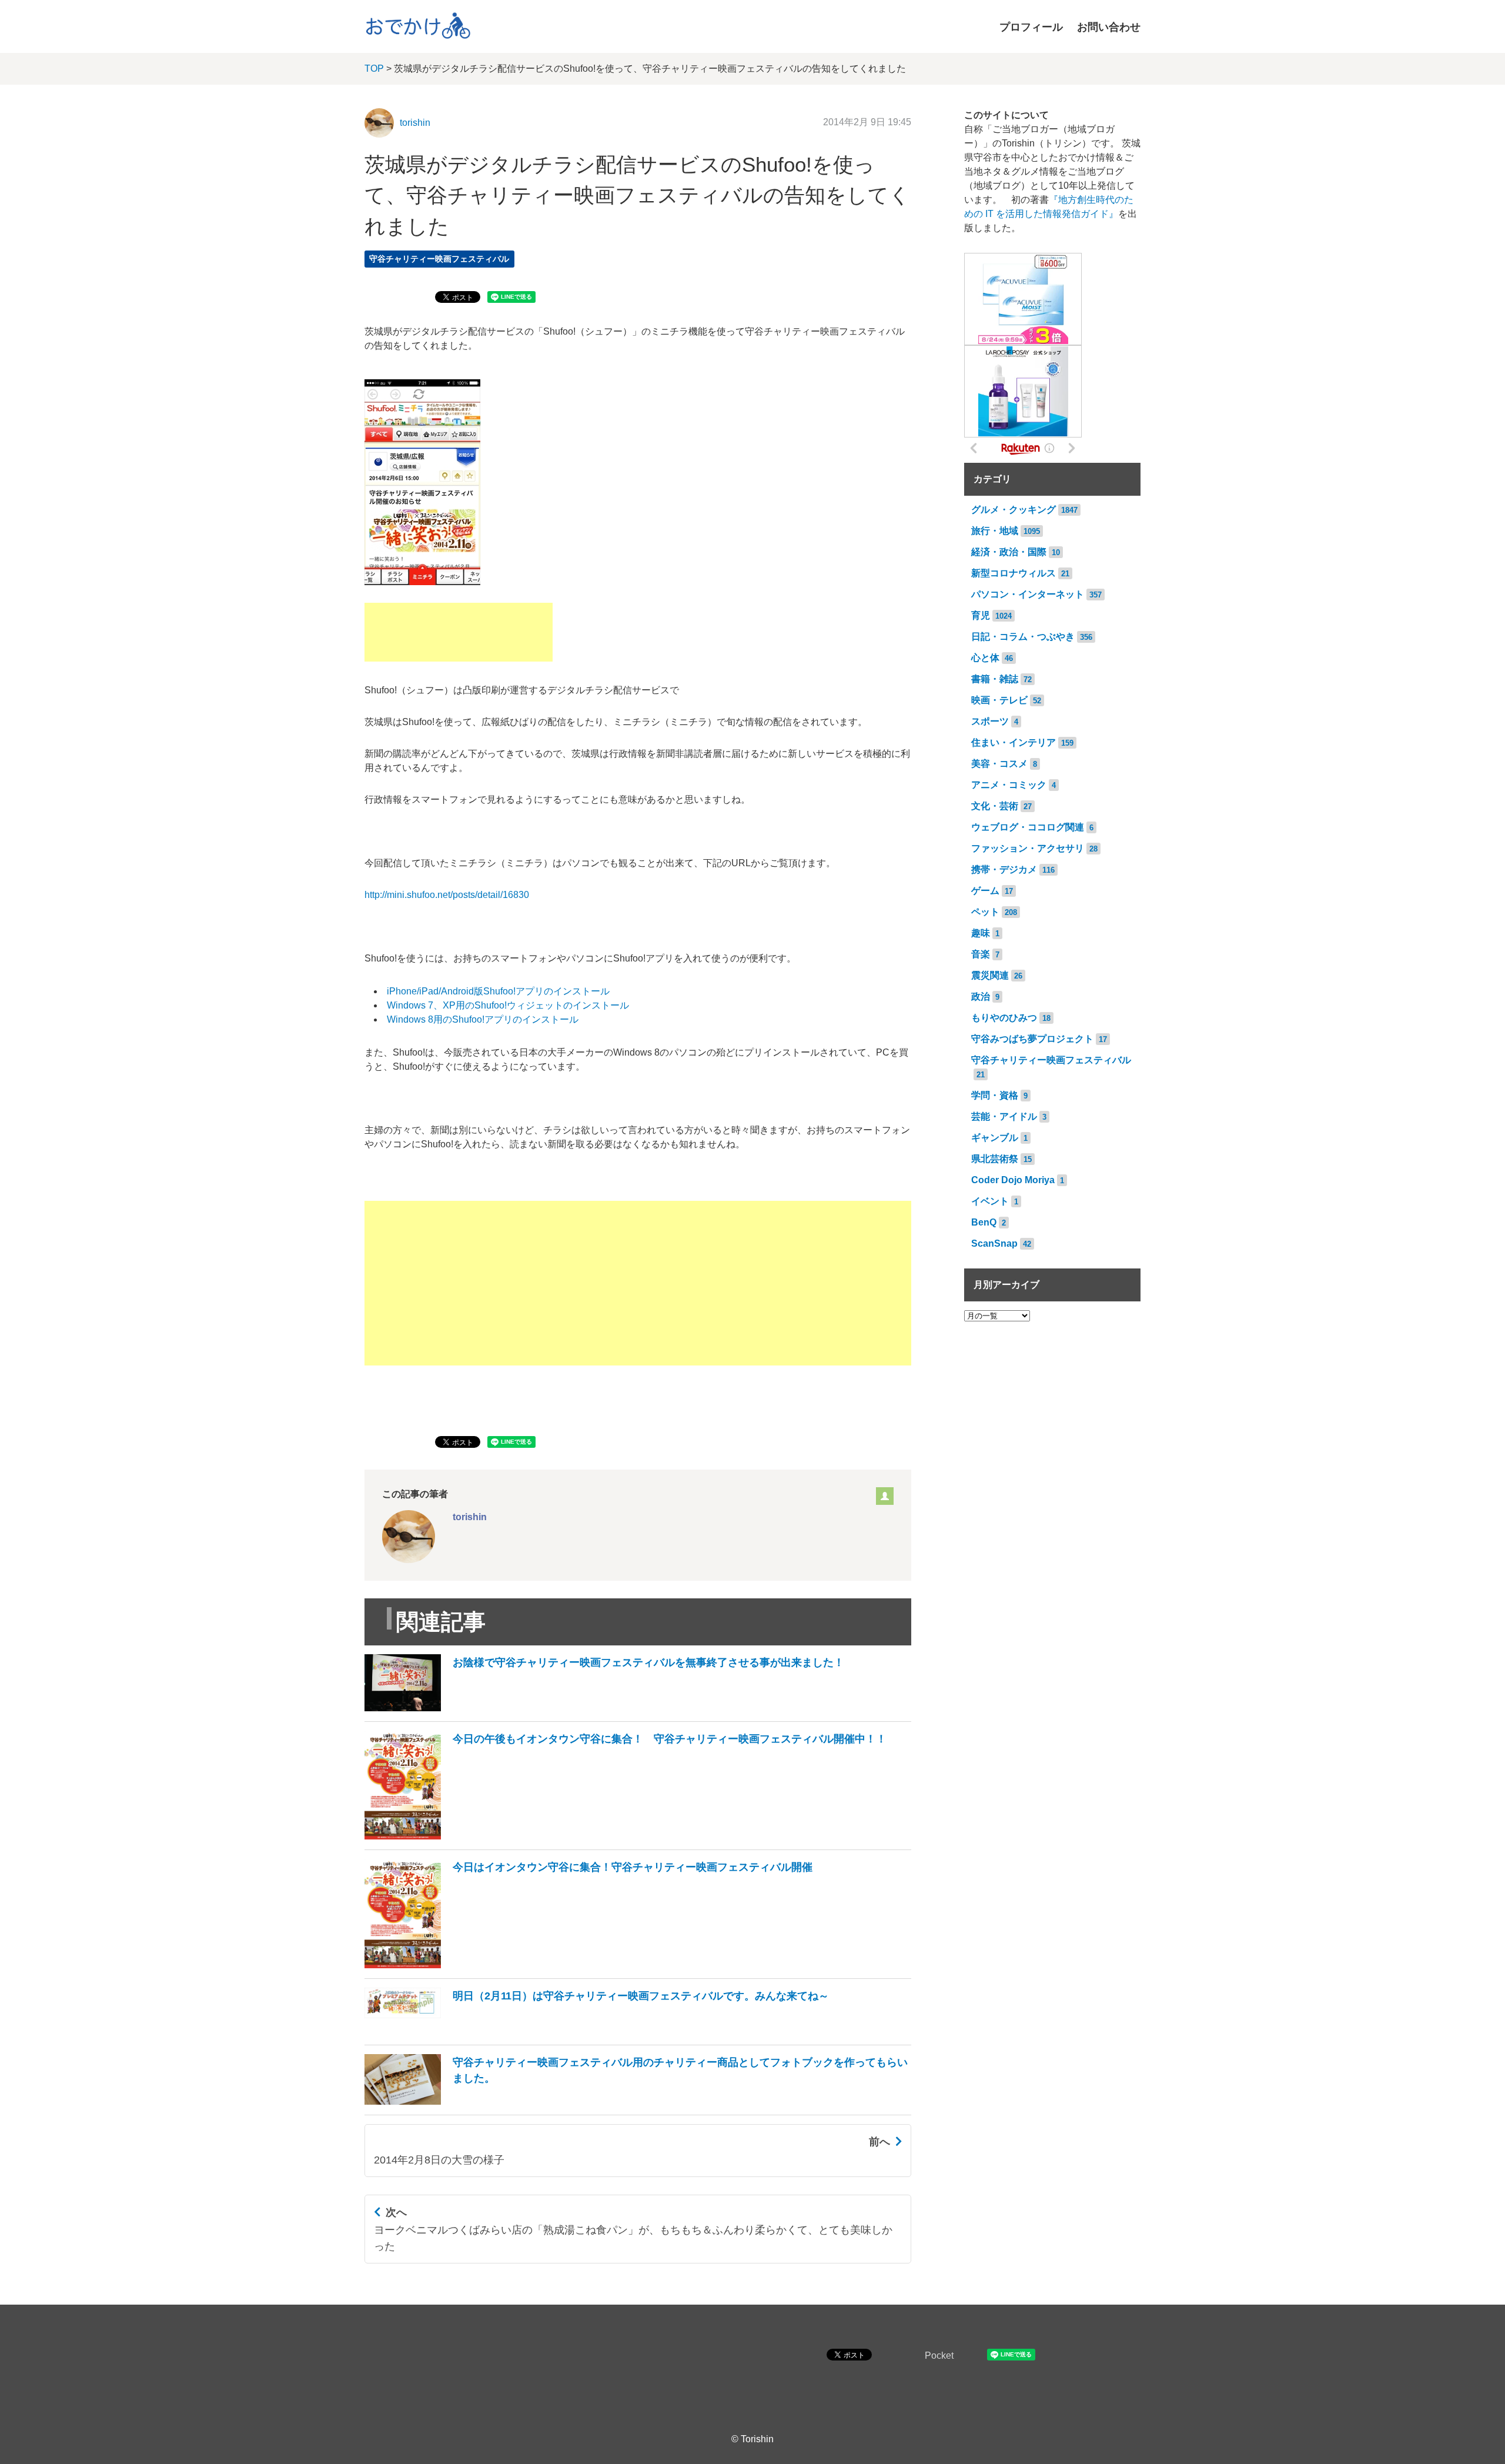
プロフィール (1031, 27)
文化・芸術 (995, 806)
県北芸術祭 (995, 1159)
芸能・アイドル (1004, 1116)
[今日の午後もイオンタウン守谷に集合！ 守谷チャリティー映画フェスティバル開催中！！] (626, 1836)
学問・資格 (995, 1095)
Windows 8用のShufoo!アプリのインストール (483, 1019)
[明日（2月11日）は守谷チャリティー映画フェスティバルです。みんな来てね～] (597, 2031)
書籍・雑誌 (995, 679)
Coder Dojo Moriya (1013, 1180)
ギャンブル (995, 1138)
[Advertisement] (459, 632)
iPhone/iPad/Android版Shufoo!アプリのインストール (498, 991)
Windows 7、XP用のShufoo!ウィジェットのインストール (508, 1005)
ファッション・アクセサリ (1028, 848)
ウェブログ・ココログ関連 (1028, 827)
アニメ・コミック (1009, 785)
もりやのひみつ (1004, 1018)
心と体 (985, 658)
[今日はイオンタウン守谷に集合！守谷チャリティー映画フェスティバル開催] (588, 1965)
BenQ (984, 1222)
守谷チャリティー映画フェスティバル (439, 259)
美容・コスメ (999, 764)
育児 (981, 615)
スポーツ (990, 721)
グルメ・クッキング (1014, 510)
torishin (415, 123)
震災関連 (990, 975)
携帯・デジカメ (1004, 869)
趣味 (981, 933)
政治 (981, 996)
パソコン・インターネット (1028, 594)
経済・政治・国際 (1009, 552)
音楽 (981, 954)
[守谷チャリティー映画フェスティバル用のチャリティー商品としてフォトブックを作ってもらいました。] (638, 2101)
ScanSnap (994, 1243)
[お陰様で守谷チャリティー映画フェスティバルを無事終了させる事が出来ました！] (604, 1708)
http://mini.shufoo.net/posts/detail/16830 (447, 895)
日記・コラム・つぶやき (1023, 637)
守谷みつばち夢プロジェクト (1032, 1039)
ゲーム (985, 891)
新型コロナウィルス (1014, 573)
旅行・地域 (995, 531)
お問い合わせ (1109, 27)
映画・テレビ (999, 700)
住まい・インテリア (1014, 742)
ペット (985, 912)
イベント (990, 1201)
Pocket (939, 2356)
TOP (374, 69)
